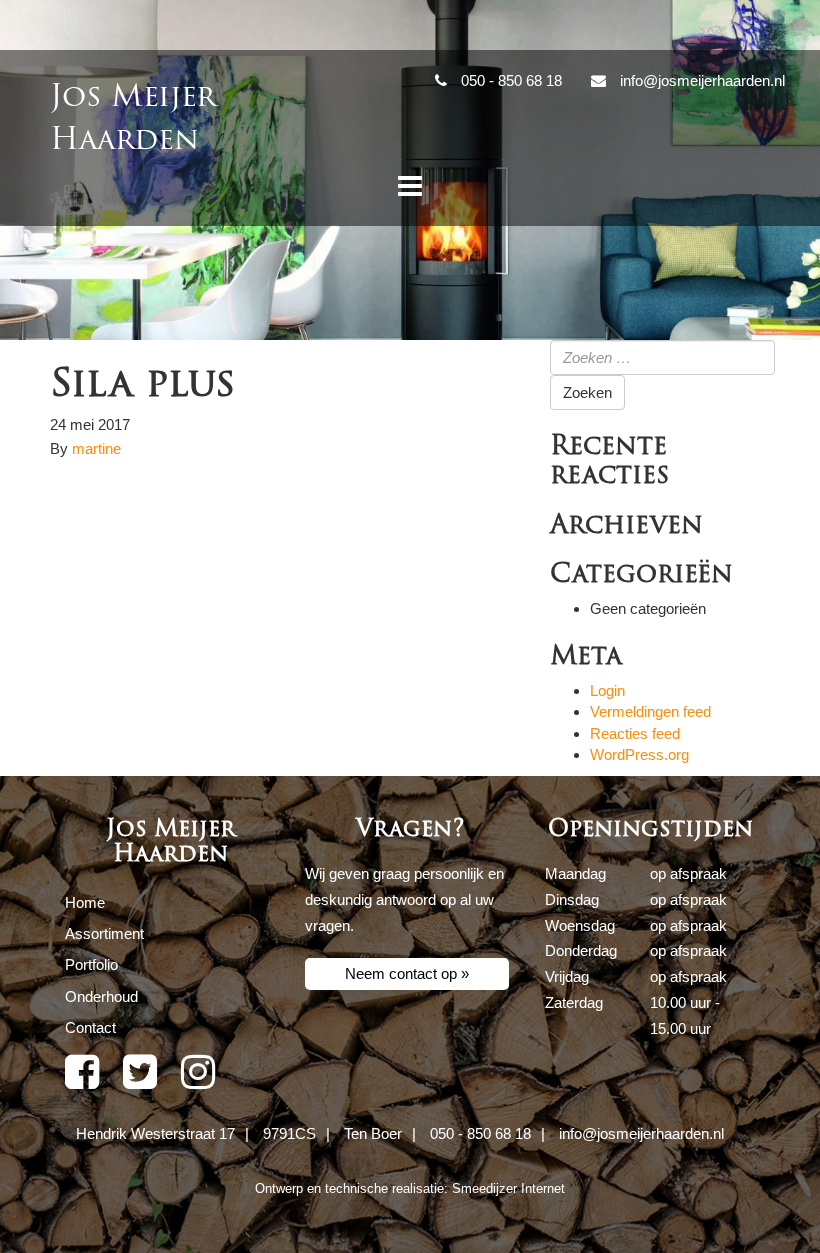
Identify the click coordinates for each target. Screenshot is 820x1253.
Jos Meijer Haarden (133, 118)
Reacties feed (635, 733)
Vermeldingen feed (650, 711)
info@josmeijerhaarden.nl (641, 1133)
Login (607, 690)
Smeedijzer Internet (508, 1188)
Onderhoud (101, 996)
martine (96, 448)
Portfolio (91, 964)
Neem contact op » (407, 973)
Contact (90, 1027)
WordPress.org (639, 754)
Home (85, 902)
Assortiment (104, 933)
